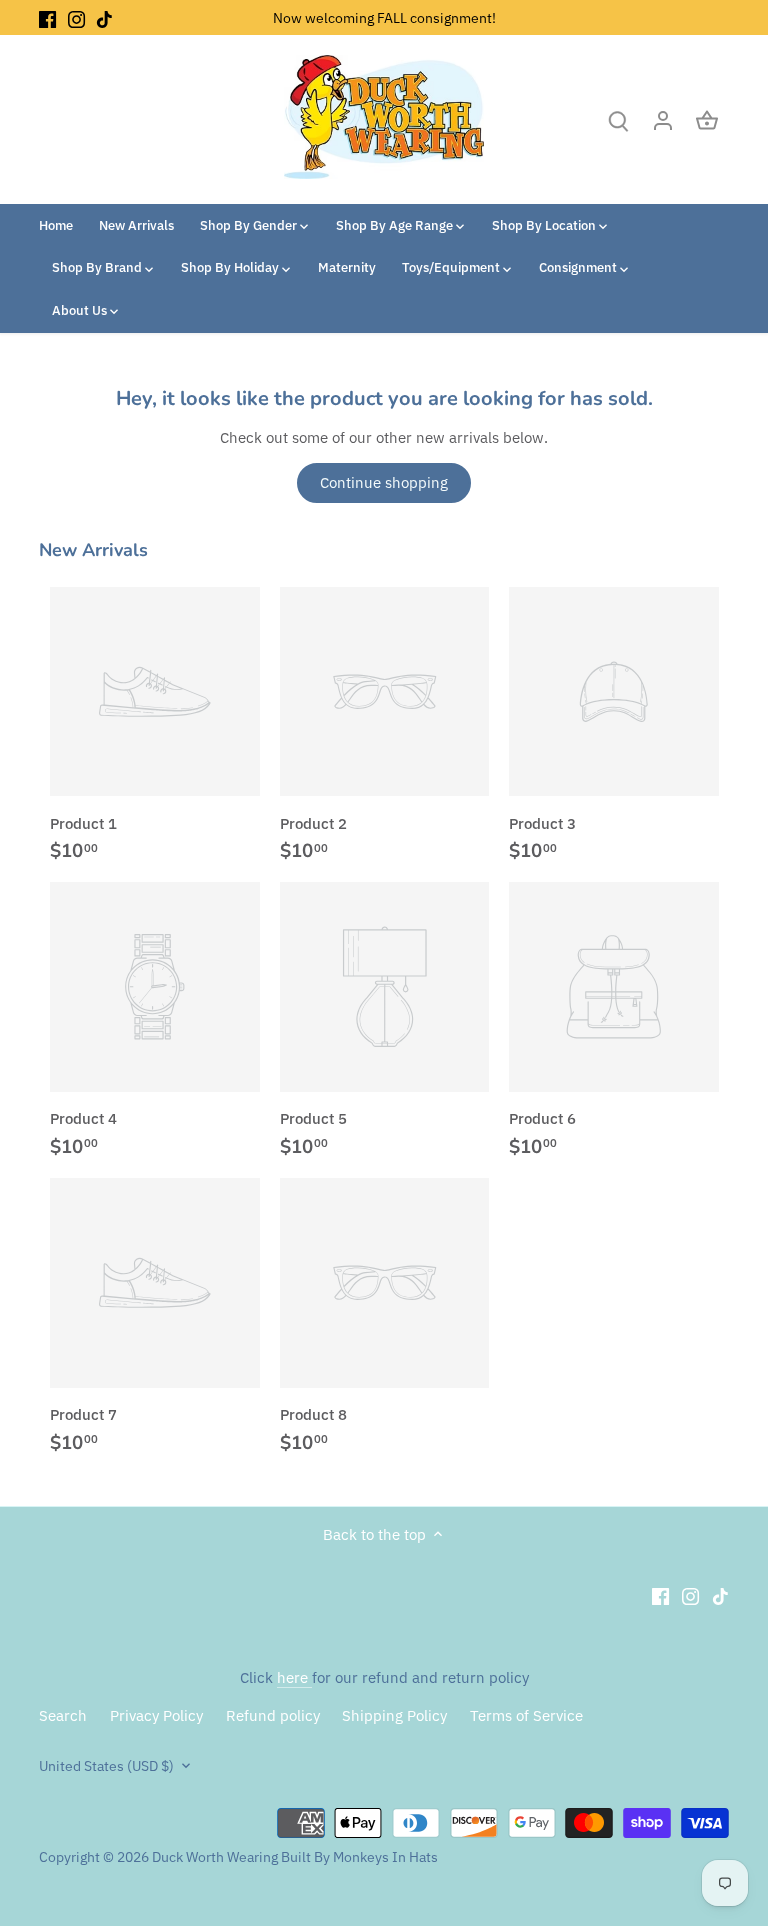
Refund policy (273, 1715)
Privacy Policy (156, 1715)
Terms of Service (526, 1715)
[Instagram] (76, 17)
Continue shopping (384, 482)
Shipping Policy (394, 1715)
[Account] (663, 119)
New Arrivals (93, 550)
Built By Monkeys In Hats (358, 1857)
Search (63, 1715)
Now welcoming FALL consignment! (384, 17)
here (294, 1677)
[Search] (619, 119)
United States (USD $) (106, 1766)
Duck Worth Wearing (215, 1857)
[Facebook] (47, 17)
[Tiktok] (104, 17)
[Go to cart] (707, 119)
